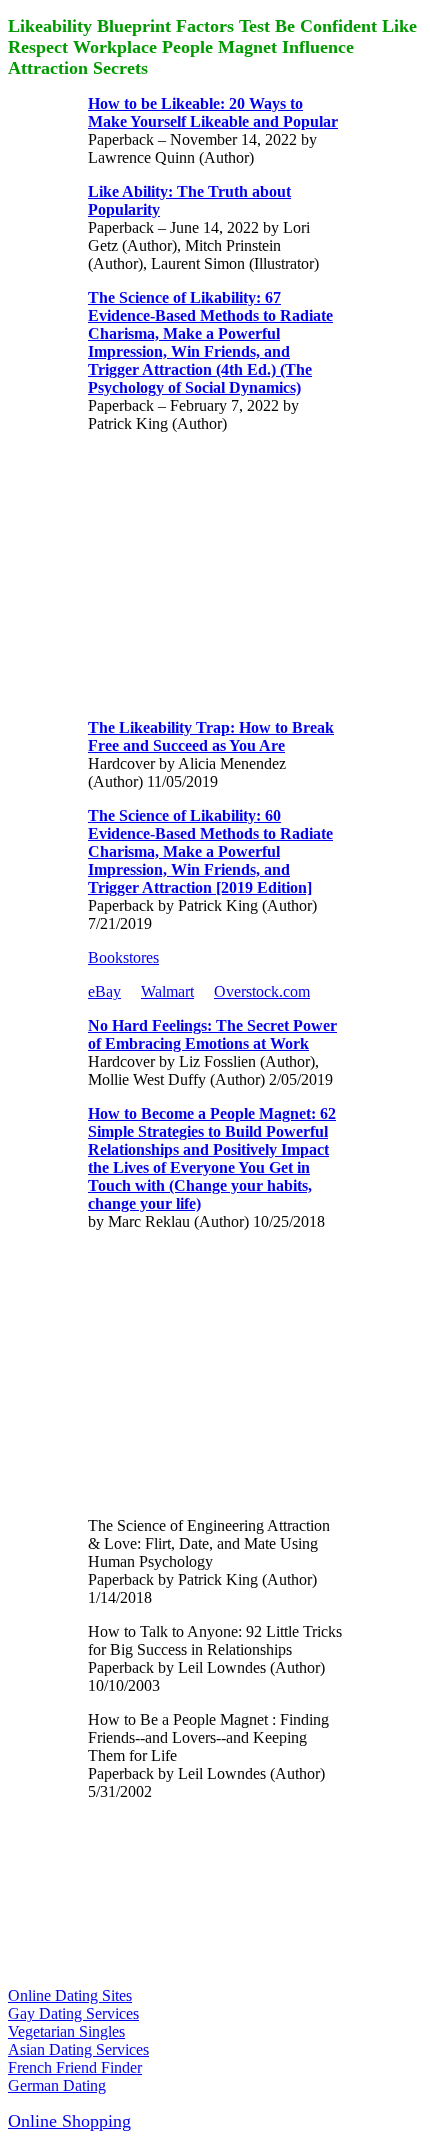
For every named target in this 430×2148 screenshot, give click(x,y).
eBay (104, 991)
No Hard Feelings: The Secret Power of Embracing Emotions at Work (212, 1034)
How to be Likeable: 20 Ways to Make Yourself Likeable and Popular (213, 112)
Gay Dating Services (73, 2013)
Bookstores (123, 957)
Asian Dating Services (78, 2049)
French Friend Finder (75, 2067)
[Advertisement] (238, 574)
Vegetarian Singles (66, 2031)
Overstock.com (262, 991)
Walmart (167, 991)
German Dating (57, 2085)
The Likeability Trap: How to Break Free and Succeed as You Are (211, 736)
